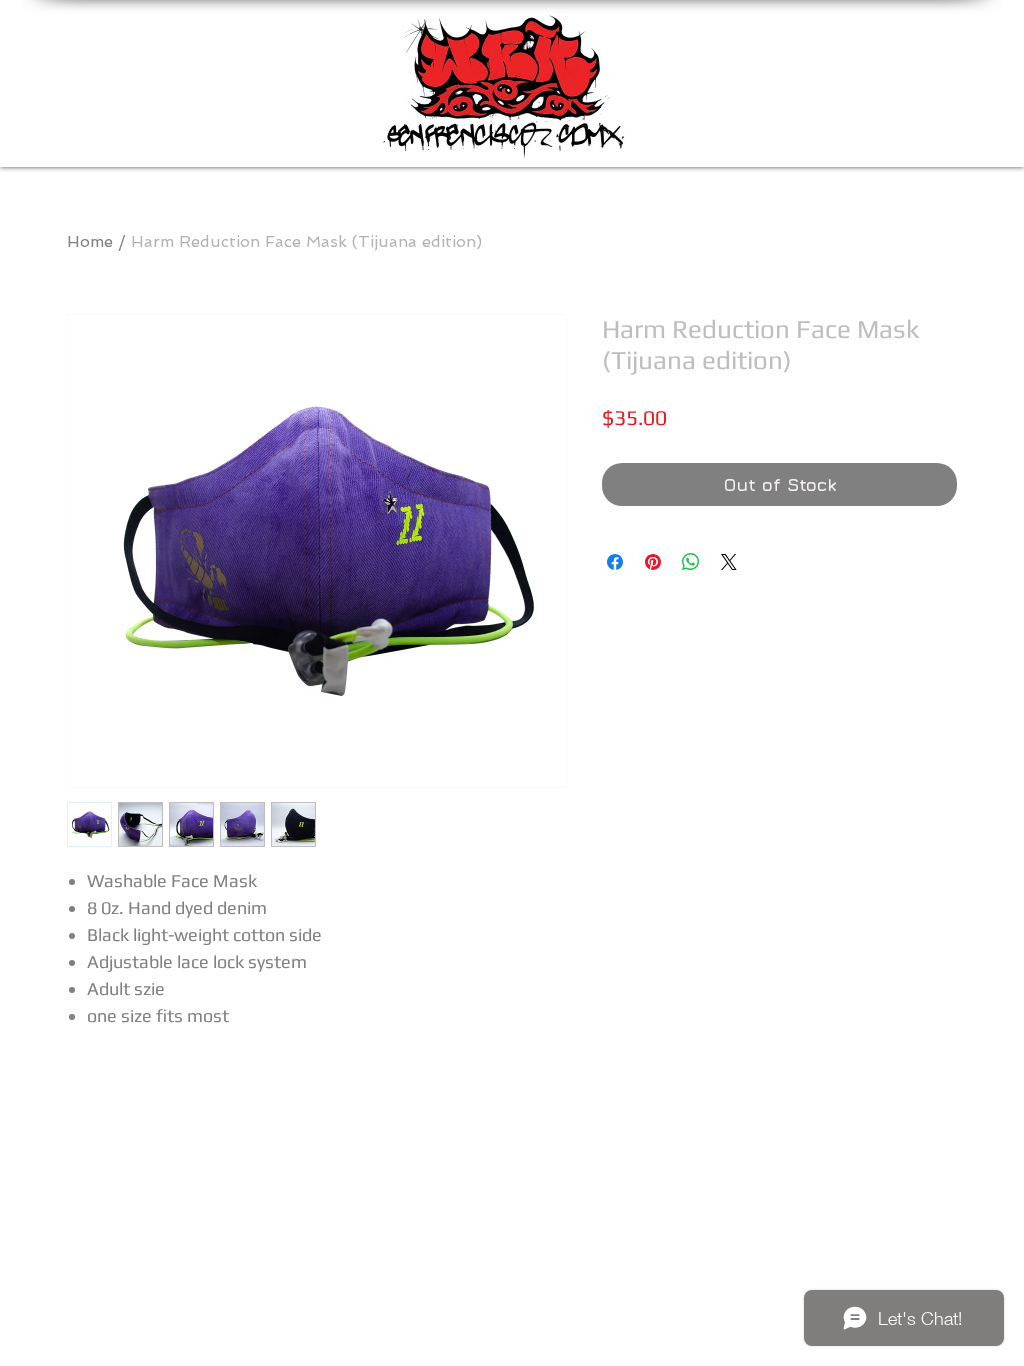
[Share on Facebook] (615, 562)
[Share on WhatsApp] (691, 562)
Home (90, 241)
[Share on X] (729, 562)
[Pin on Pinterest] (653, 562)
